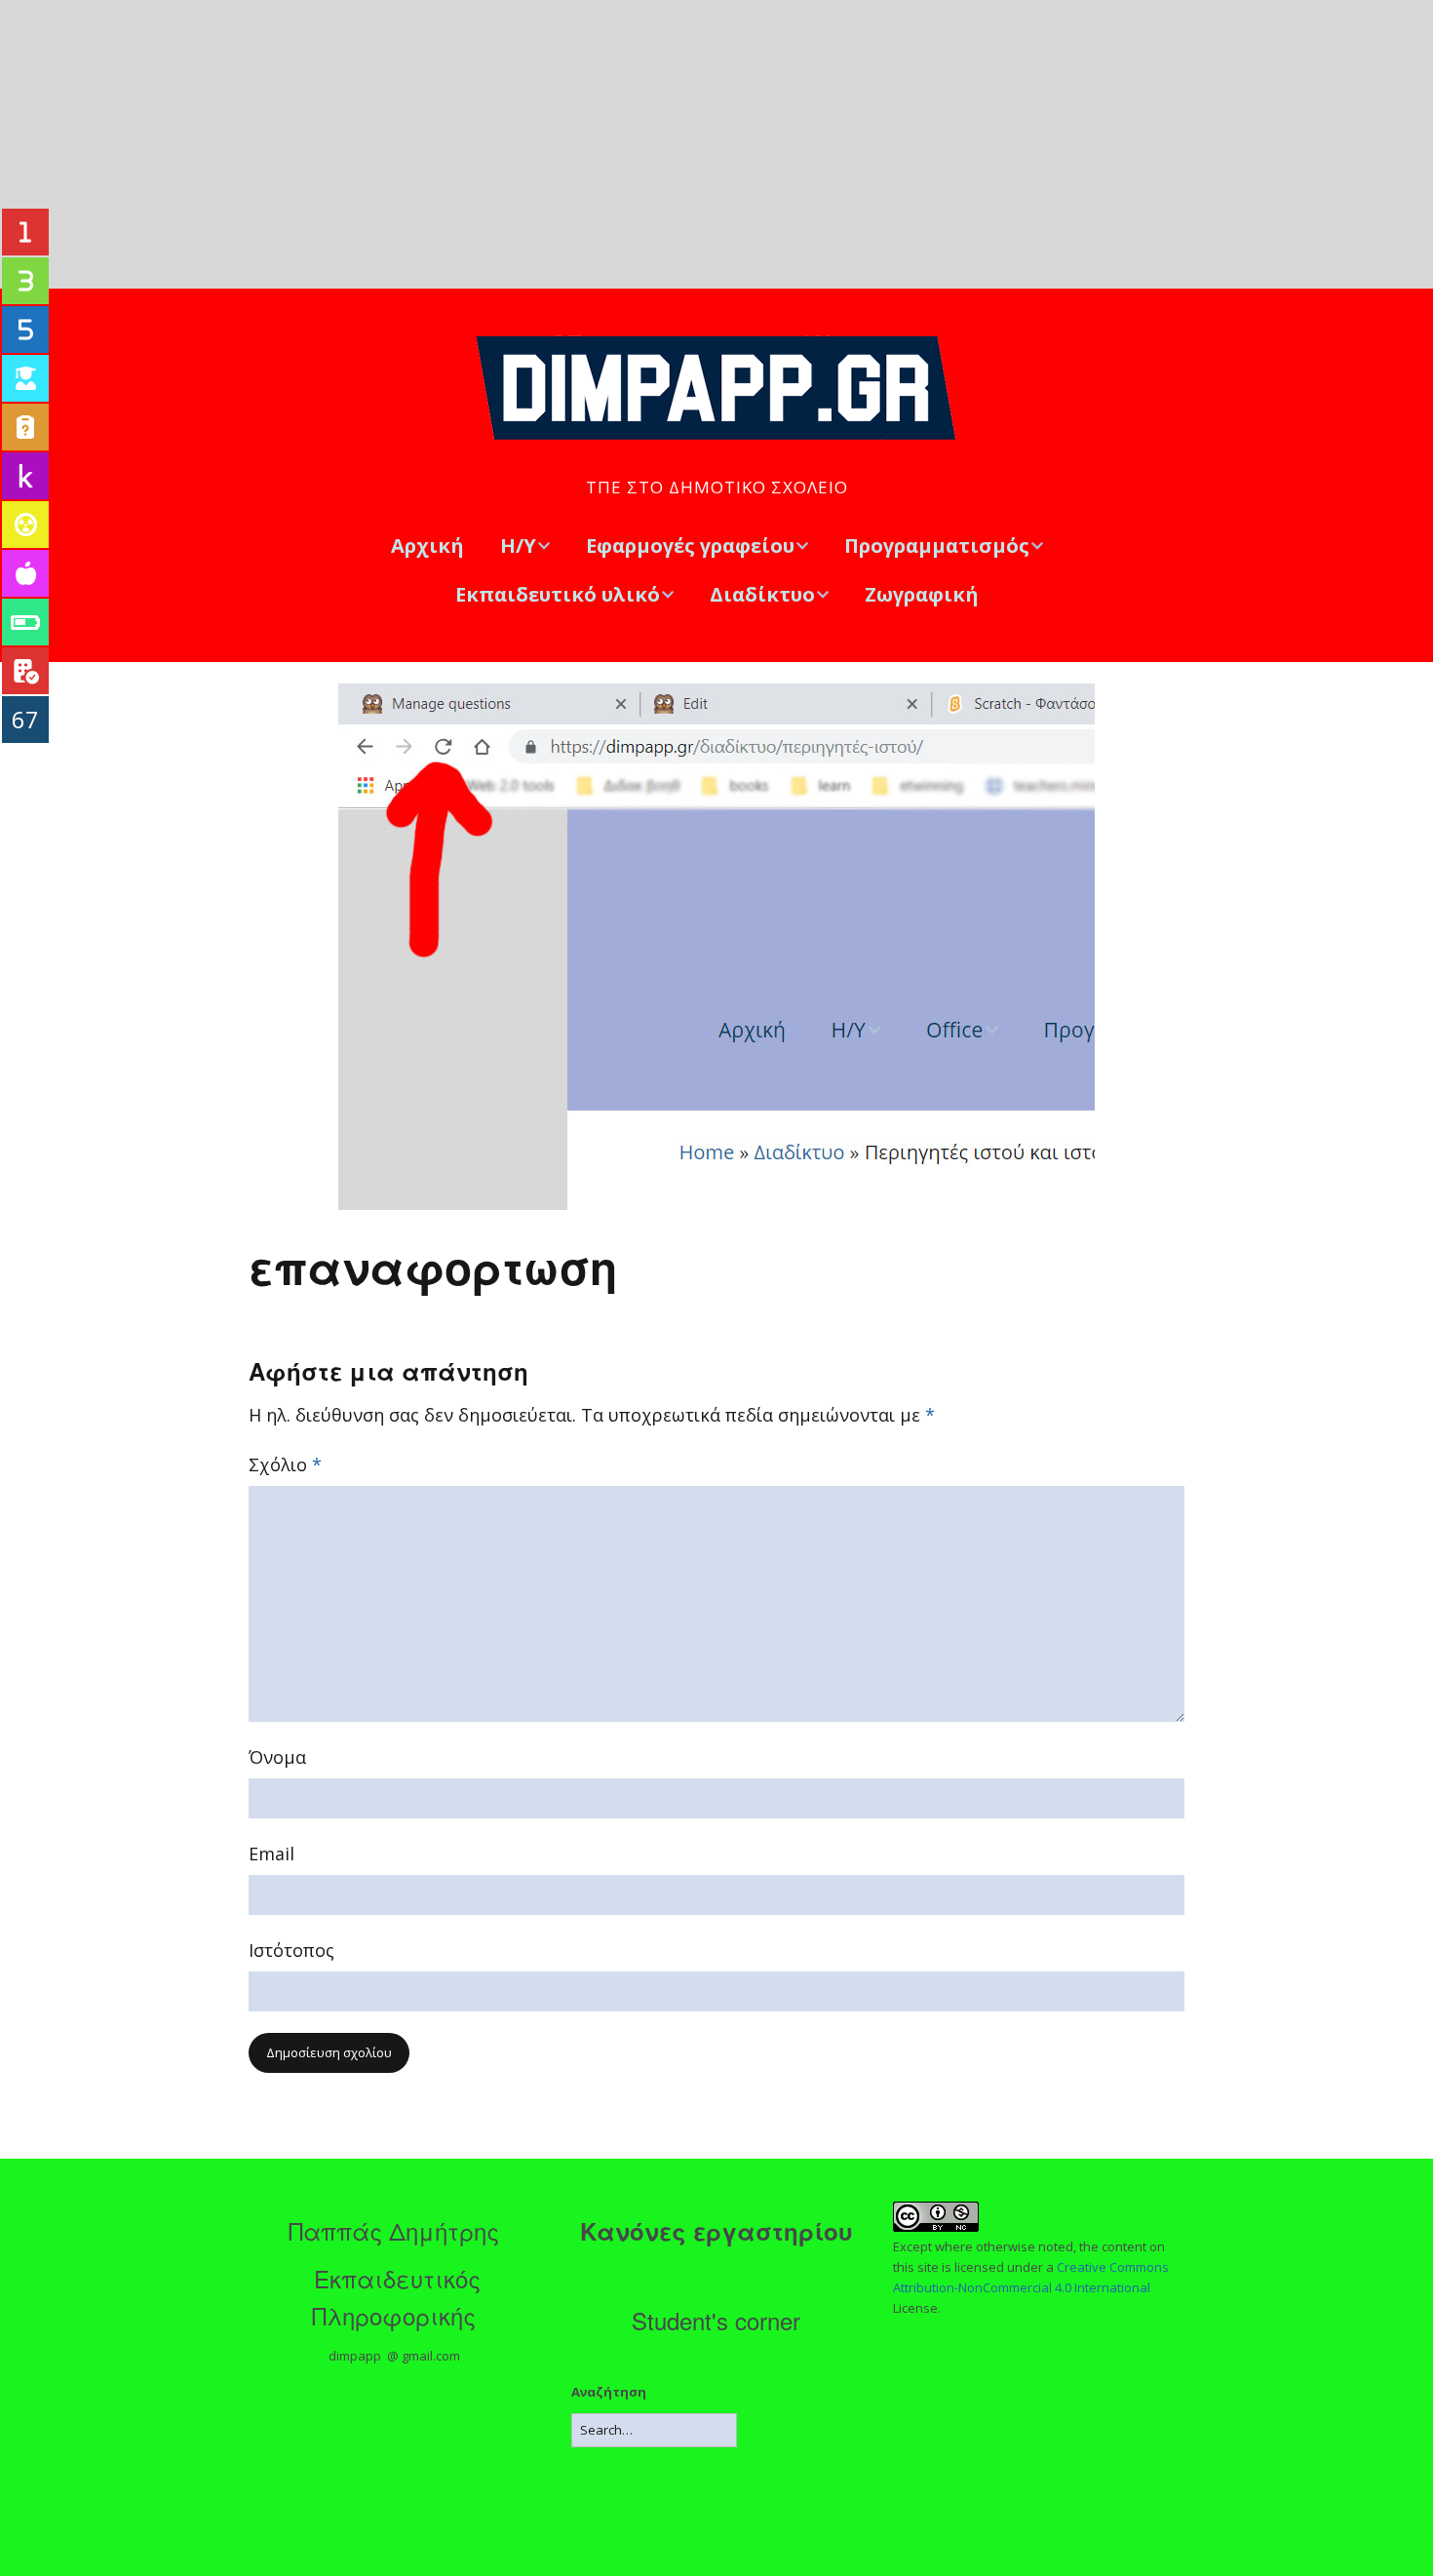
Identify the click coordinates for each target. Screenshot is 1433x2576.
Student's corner (716, 2320)
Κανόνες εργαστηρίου (716, 2231)
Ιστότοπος (291, 1950)
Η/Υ (518, 546)
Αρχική (427, 546)
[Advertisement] (716, 144)
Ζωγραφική (922, 594)
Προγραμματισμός (937, 546)
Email (271, 1854)
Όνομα (277, 1757)
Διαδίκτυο (762, 594)
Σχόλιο (285, 1464)
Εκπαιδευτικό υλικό (558, 594)
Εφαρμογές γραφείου (690, 546)
